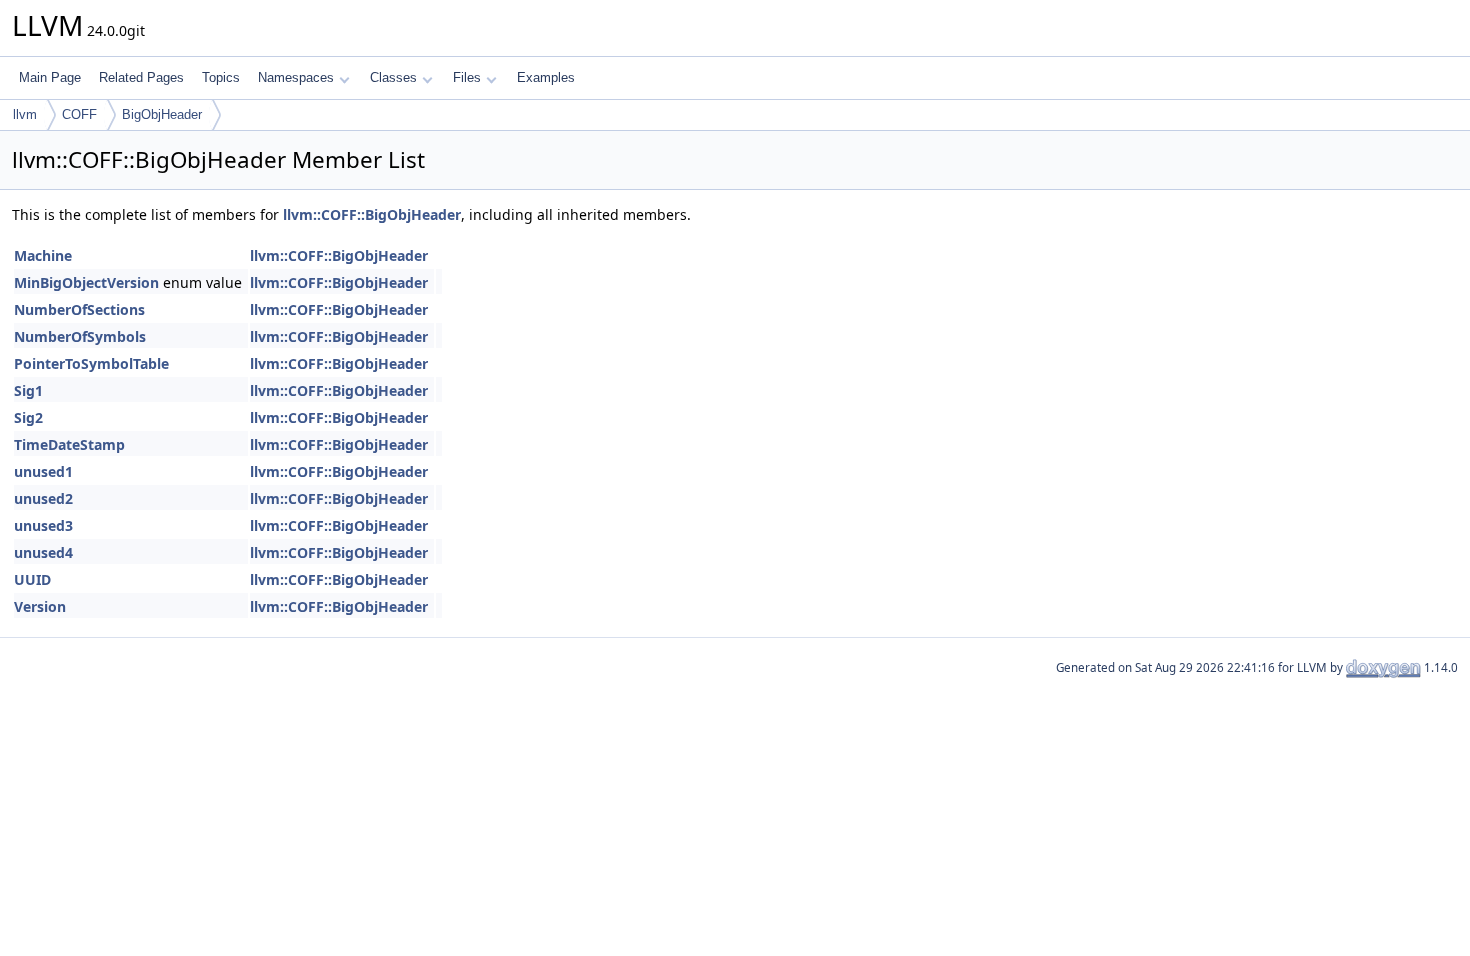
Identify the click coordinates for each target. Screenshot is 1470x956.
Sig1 (28, 390)
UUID (32, 579)
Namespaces (296, 77)
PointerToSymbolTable (91, 363)
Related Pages (141, 77)
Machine (43, 255)
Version (40, 606)
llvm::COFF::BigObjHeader (372, 214)
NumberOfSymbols (80, 336)
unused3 (43, 525)
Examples (546, 77)
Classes (393, 77)
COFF (79, 114)
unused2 (43, 498)
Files (467, 77)
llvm (25, 114)
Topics (221, 77)
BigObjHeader (162, 114)
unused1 (43, 471)
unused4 (43, 552)
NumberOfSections (79, 309)
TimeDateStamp (69, 444)
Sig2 (28, 417)
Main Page (50, 77)
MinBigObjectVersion (86, 282)
